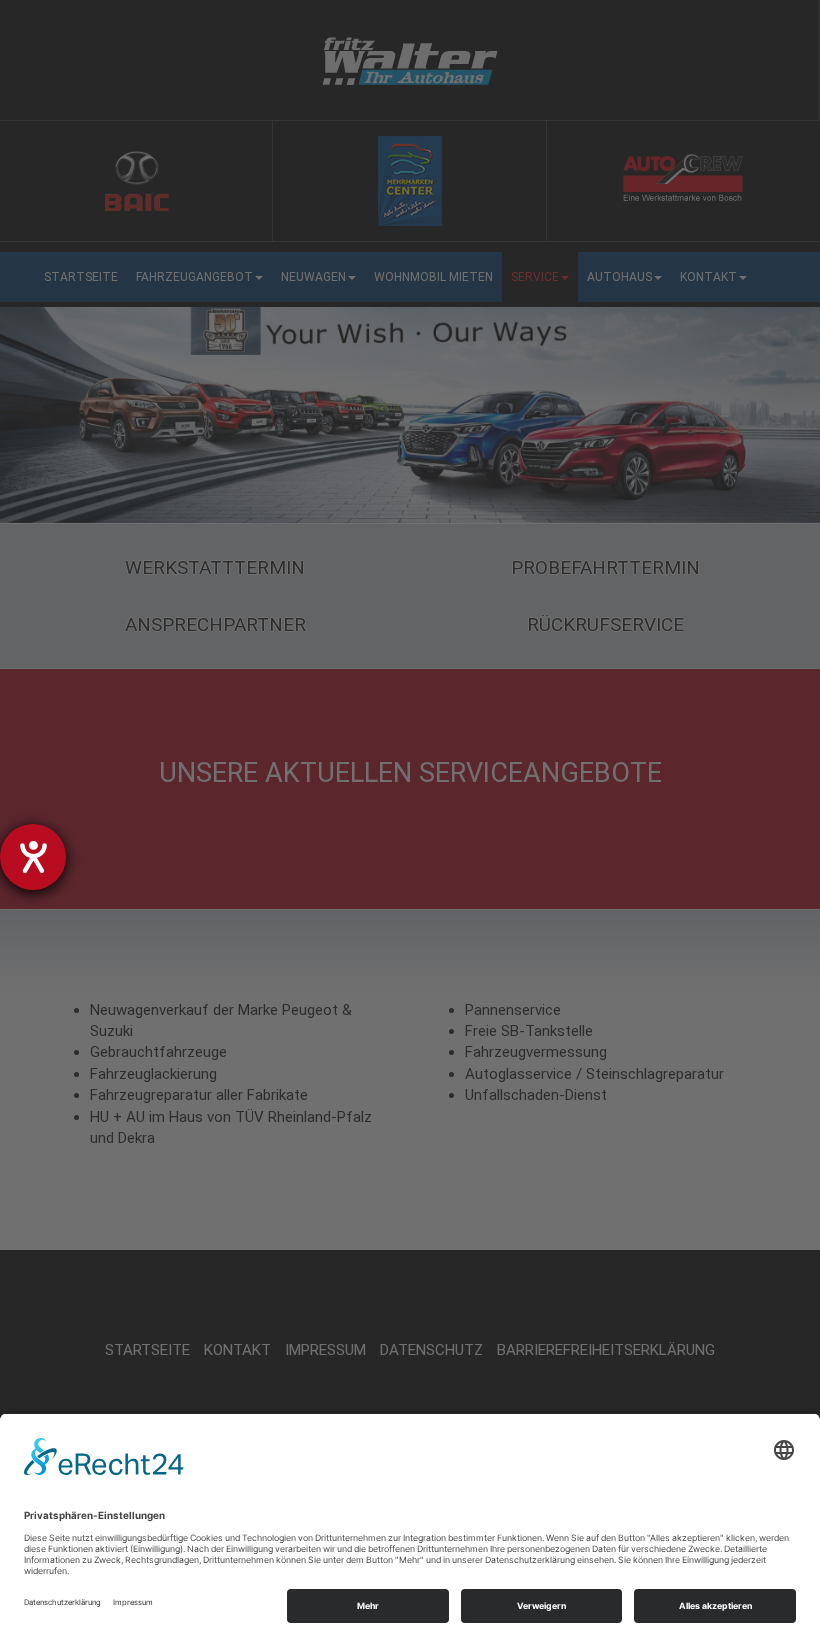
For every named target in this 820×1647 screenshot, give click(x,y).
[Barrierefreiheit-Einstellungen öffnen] (33, 857)
